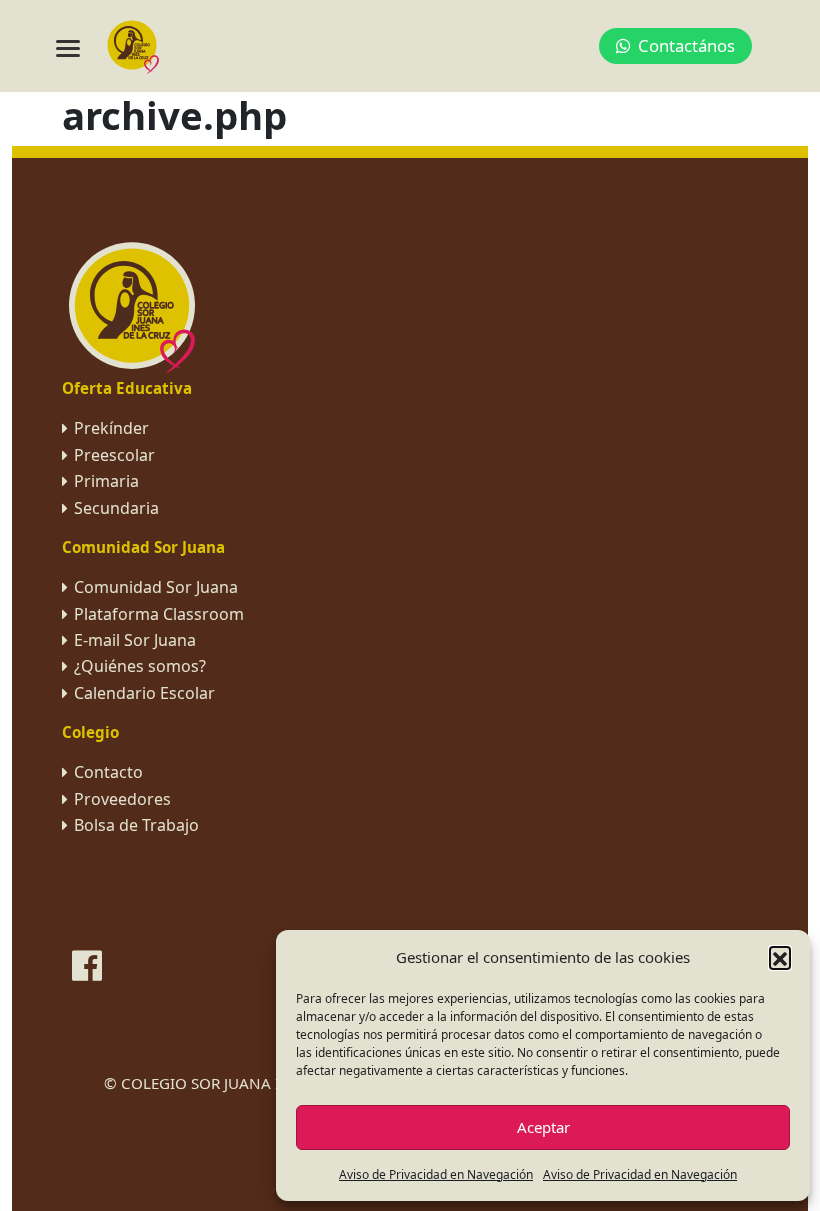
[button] (780, 957)
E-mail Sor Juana (135, 640)
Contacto (108, 772)
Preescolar (114, 455)
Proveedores (122, 799)
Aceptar (543, 1127)
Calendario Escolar (144, 693)
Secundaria (116, 508)
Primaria (106, 481)
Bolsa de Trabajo (136, 825)
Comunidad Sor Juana (156, 587)
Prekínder (111, 428)
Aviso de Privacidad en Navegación (436, 1174)
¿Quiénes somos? (140, 666)
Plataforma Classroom (159, 614)
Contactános (686, 45)
